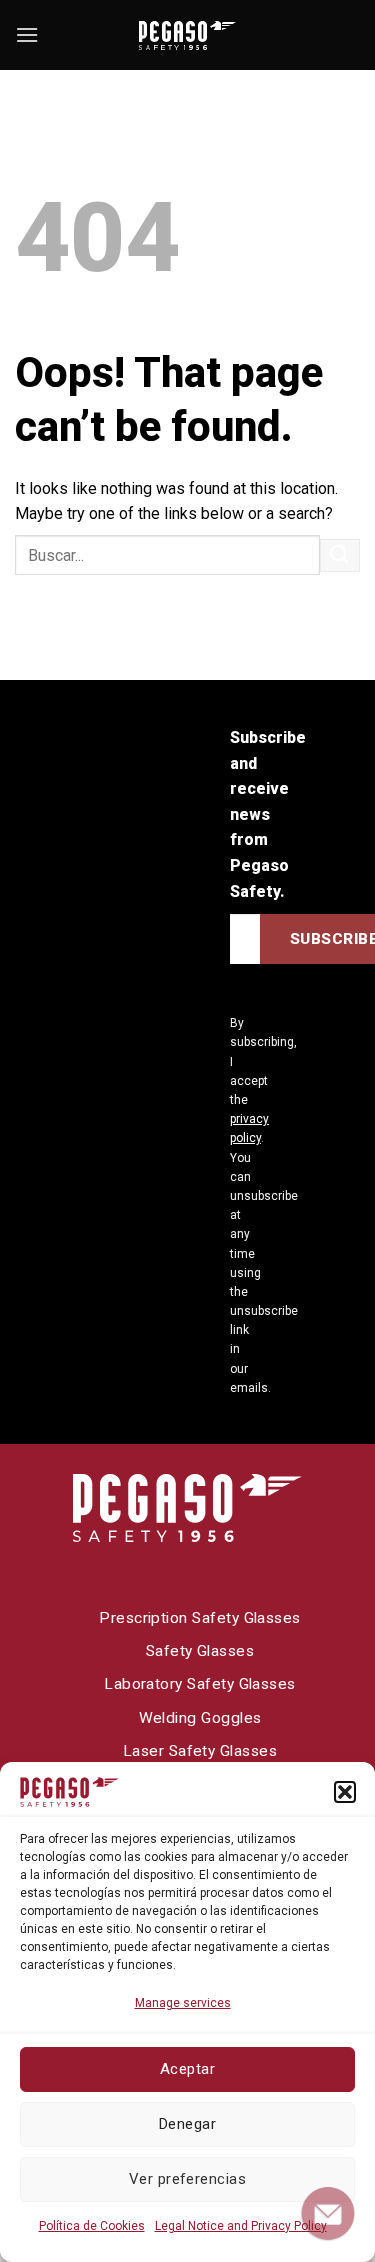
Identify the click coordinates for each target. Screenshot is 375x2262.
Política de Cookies (92, 2226)
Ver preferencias (187, 2179)
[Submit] (340, 555)
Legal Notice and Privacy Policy (241, 2226)
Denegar (187, 2124)
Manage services (183, 2003)
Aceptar (187, 2069)
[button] (345, 1792)
